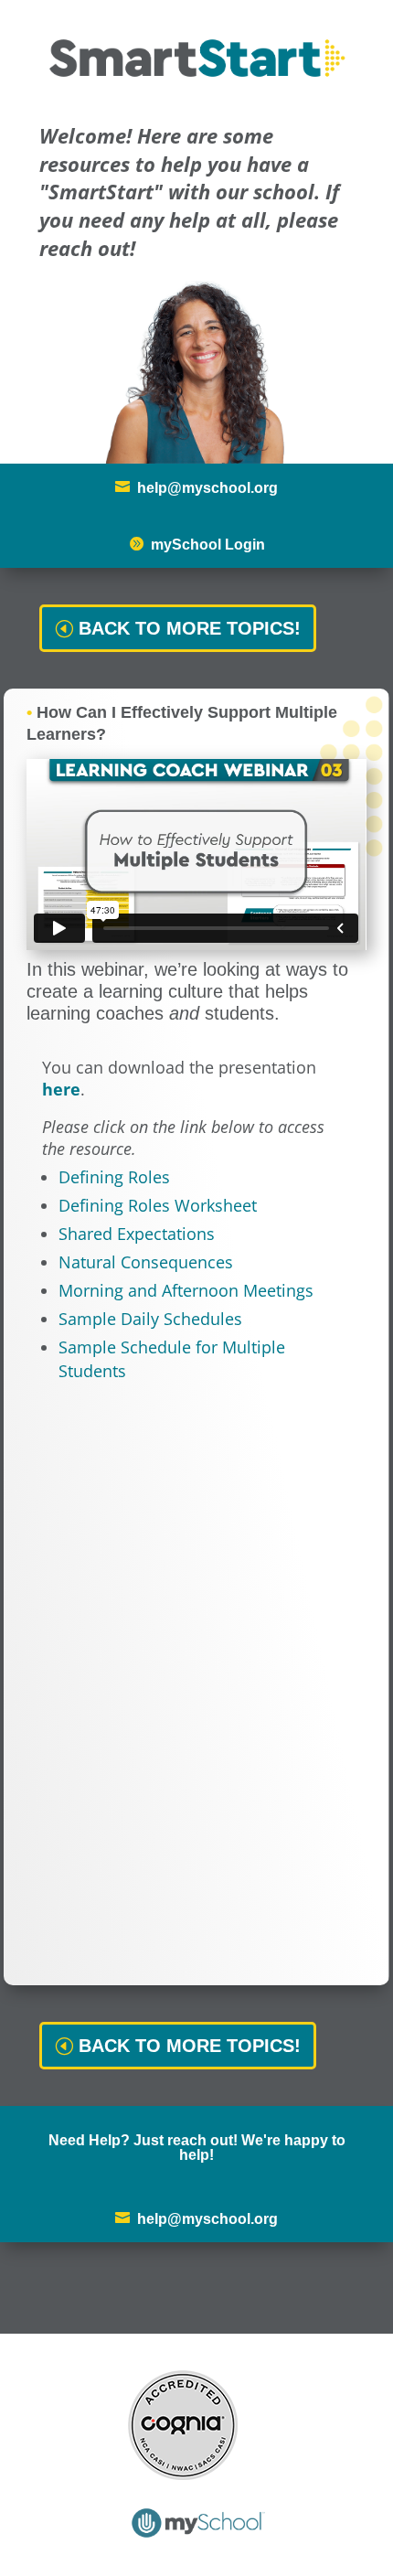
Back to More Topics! (190, 628)
